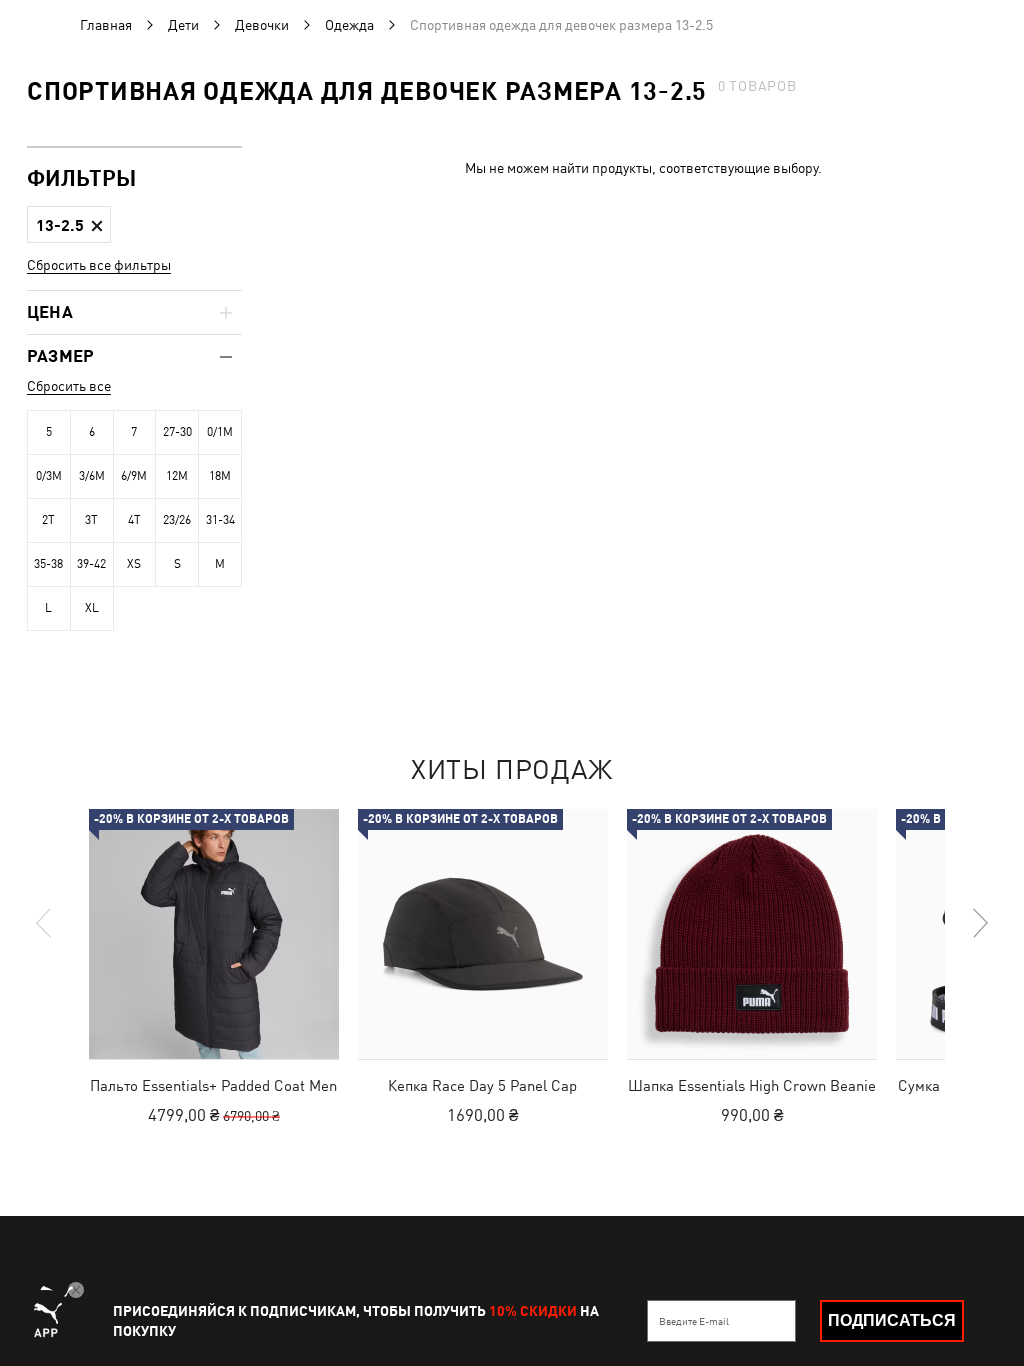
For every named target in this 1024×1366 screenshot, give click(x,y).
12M (177, 476)
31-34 (220, 520)
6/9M (134, 476)
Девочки (262, 25)
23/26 (177, 520)
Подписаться (892, 1320)
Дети (183, 25)
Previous (45, 923)
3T (91, 520)
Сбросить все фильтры (99, 265)
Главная (106, 25)
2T (48, 520)
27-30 (177, 432)
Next (979, 923)
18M (220, 476)
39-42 (91, 564)
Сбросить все (69, 386)
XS (134, 564)
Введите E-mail (694, 1321)
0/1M (220, 432)
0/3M (49, 476)
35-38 (48, 564)
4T (134, 520)
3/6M (92, 476)
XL (92, 608)
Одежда (349, 25)
